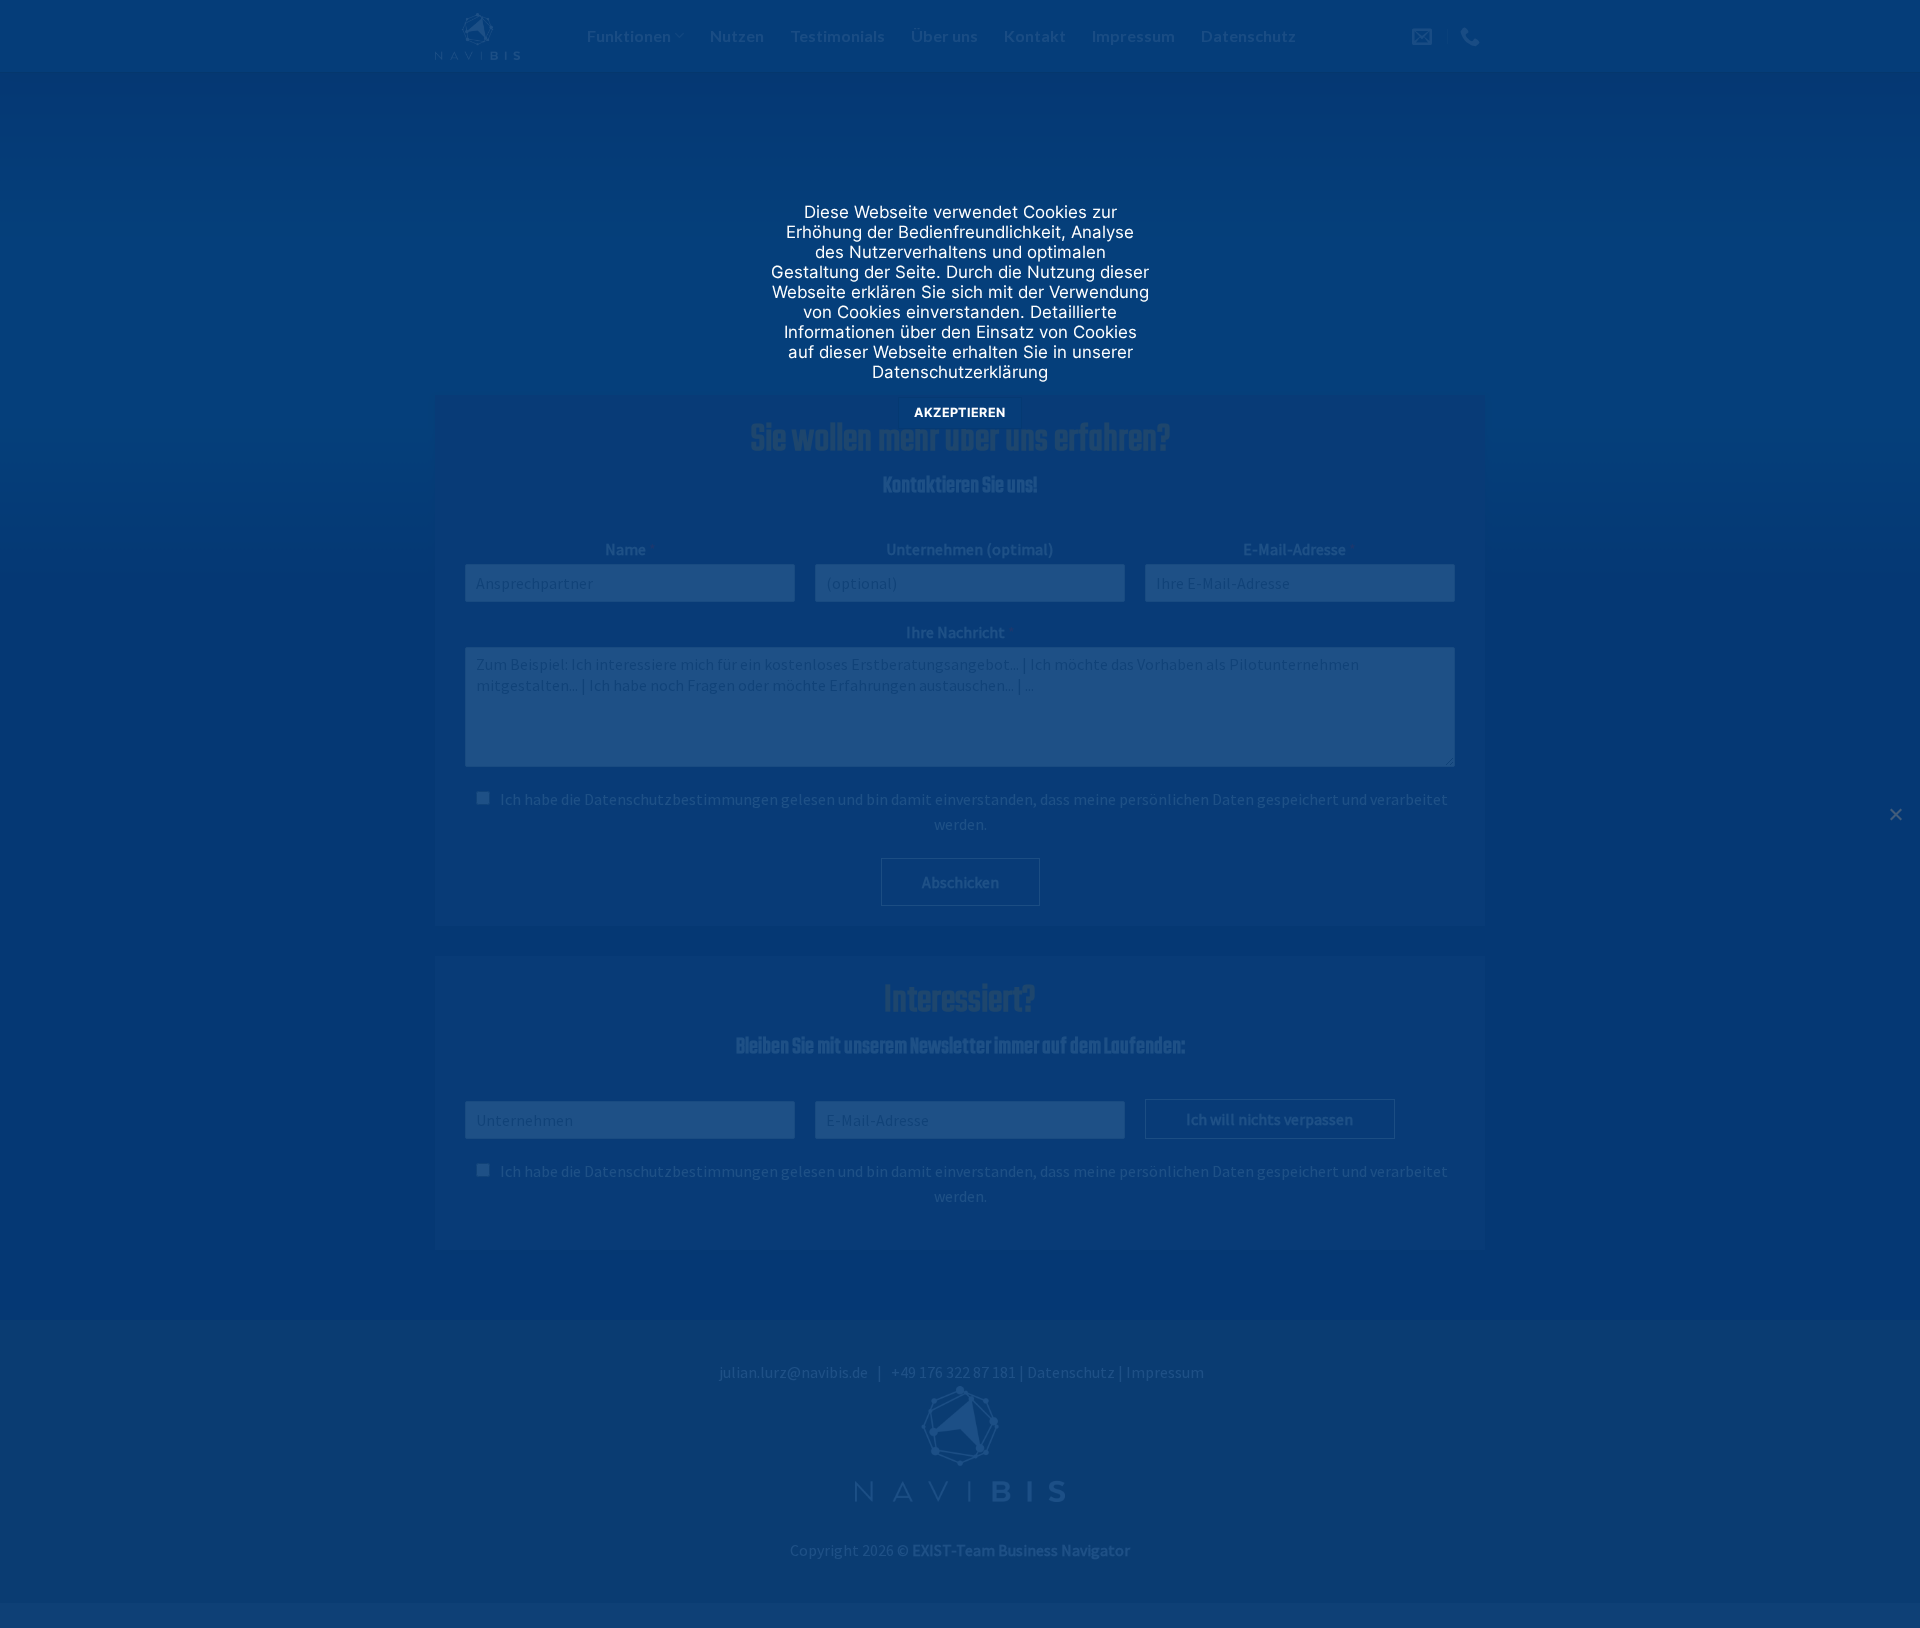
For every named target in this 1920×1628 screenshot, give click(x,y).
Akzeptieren (959, 412)
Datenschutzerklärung (960, 372)
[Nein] (1895, 820)
